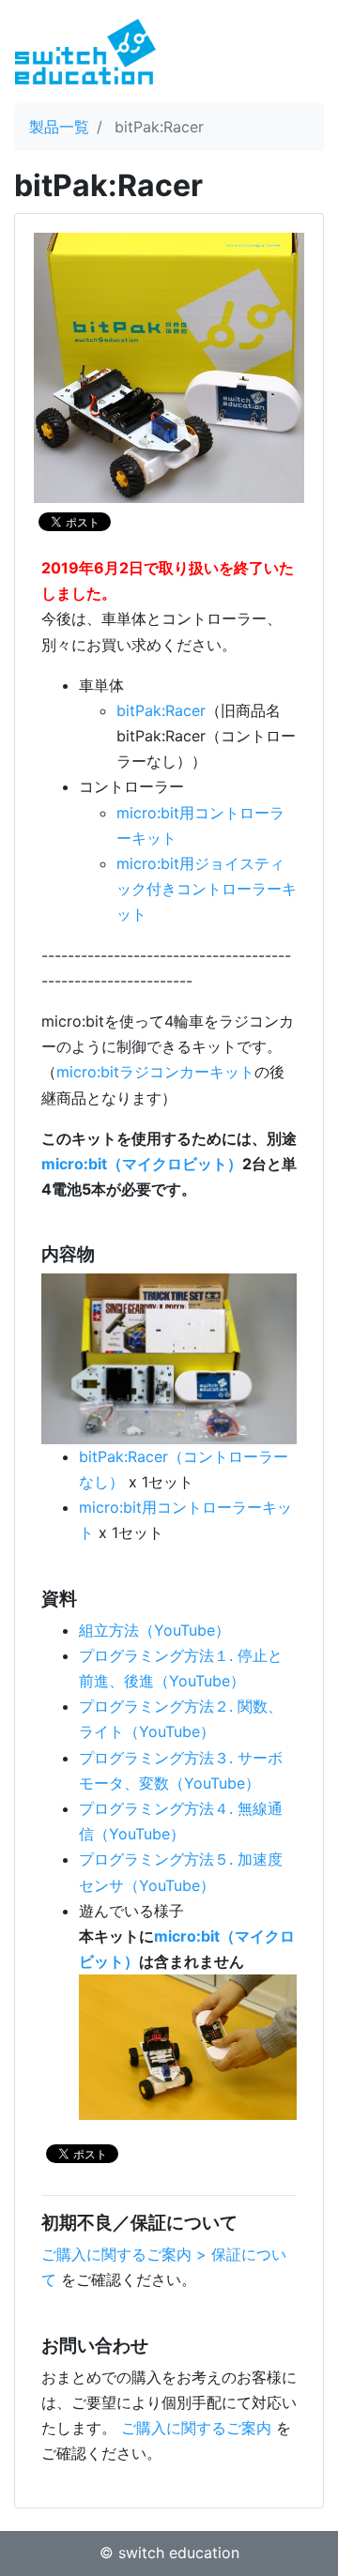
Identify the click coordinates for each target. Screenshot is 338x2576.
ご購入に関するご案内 (196, 2428)
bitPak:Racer (161, 710)
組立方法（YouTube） (154, 1630)
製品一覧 (59, 127)
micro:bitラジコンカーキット (155, 1072)
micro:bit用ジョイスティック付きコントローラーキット (207, 889)
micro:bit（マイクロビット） (142, 1164)
